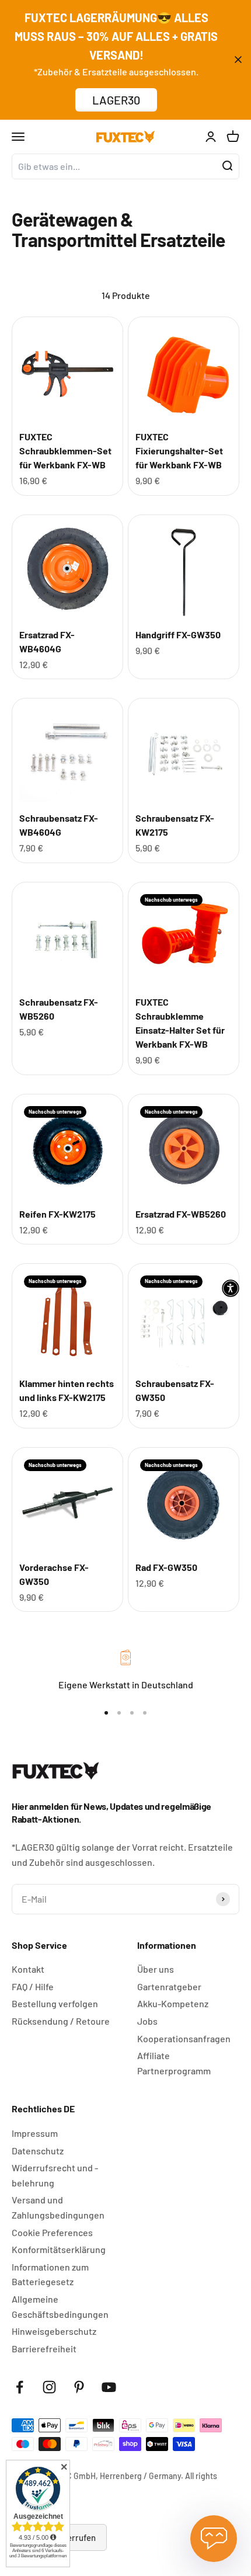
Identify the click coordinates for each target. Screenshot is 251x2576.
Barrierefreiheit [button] (44, 2349)
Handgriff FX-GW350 (178, 635)
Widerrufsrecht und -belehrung (55, 2175)
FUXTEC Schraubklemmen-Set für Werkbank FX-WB (65, 451)
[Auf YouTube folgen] (109, 2387)
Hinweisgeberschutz (54, 2331)
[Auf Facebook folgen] (20, 2387)
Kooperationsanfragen (184, 2038)
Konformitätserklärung (59, 2249)
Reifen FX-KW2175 (57, 1214)
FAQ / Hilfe (33, 1986)
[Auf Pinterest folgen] (79, 2387)
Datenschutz (38, 2151)
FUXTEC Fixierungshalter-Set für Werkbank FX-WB (179, 451)
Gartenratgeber (169, 1986)
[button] (231, 1288)
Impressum (35, 2133)
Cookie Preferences (52, 2232)
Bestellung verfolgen (55, 2003)
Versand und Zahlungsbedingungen (58, 2207)
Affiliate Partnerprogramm (174, 2063)
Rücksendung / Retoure (61, 2021)
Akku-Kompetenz (173, 2003)
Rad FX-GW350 (166, 1567)
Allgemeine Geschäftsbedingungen (60, 2306)
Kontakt (28, 1969)
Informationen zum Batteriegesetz (50, 2274)
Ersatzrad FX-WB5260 (181, 1214)
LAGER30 (116, 100)
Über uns (156, 1969)
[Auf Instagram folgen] (49, 2387)
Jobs (147, 2021)
